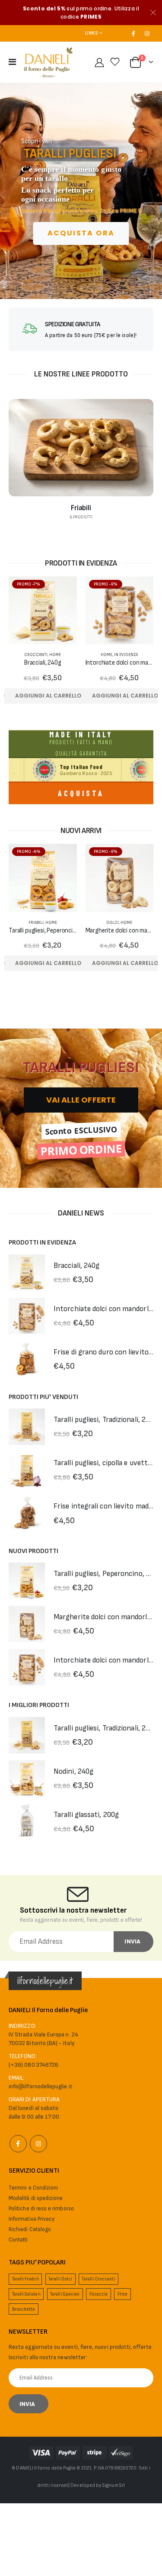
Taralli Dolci (60, 2279)
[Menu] (12, 62)
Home (55, 655)
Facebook (18, 2144)
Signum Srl (114, 2485)
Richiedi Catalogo (30, 2229)
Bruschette (24, 2309)
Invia (132, 1941)
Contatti (18, 2240)
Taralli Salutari (26, 2294)
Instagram (38, 2144)
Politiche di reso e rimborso (41, 2209)
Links (91, 33)
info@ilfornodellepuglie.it (41, 2086)
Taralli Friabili (25, 2279)
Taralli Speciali (65, 2294)
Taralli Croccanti (98, 2279)
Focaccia (99, 2294)
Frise (122, 2294)
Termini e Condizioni (33, 2188)
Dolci (113, 923)
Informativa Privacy (32, 2219)
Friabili (36, 923)
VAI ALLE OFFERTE (81, 1100)
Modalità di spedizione (36, 2198)
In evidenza (126, 655)
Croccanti (36, 655)
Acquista (81, 793)
